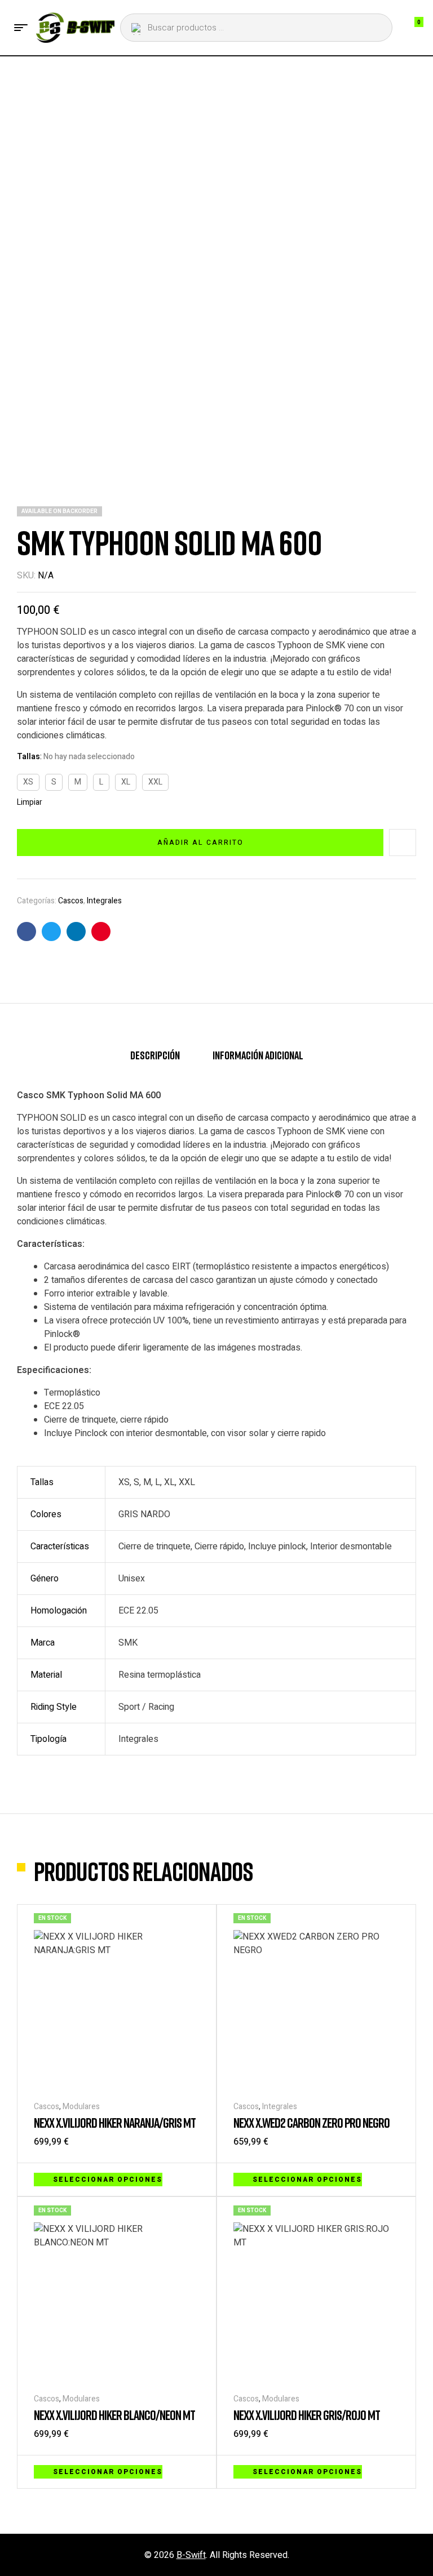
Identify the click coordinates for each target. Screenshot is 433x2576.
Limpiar (30, 803)
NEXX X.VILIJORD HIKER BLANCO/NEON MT (114, 2415)
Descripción (155, 1055)
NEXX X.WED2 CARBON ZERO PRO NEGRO (312, 2122)
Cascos (71, 901)
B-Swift (191, 2555)
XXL (155, 782)
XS (28, 782)
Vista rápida (194, 2178)
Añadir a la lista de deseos (403, 843)
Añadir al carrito (200, 843)
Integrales (104, 901)
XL (126, 782)
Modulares (81, 2107)
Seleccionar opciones (108, 2180)
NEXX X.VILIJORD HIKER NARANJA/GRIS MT (115, 2122)
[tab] (155, 1060)
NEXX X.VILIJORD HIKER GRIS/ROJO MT (307, 2415)
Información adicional (258, 1055)
